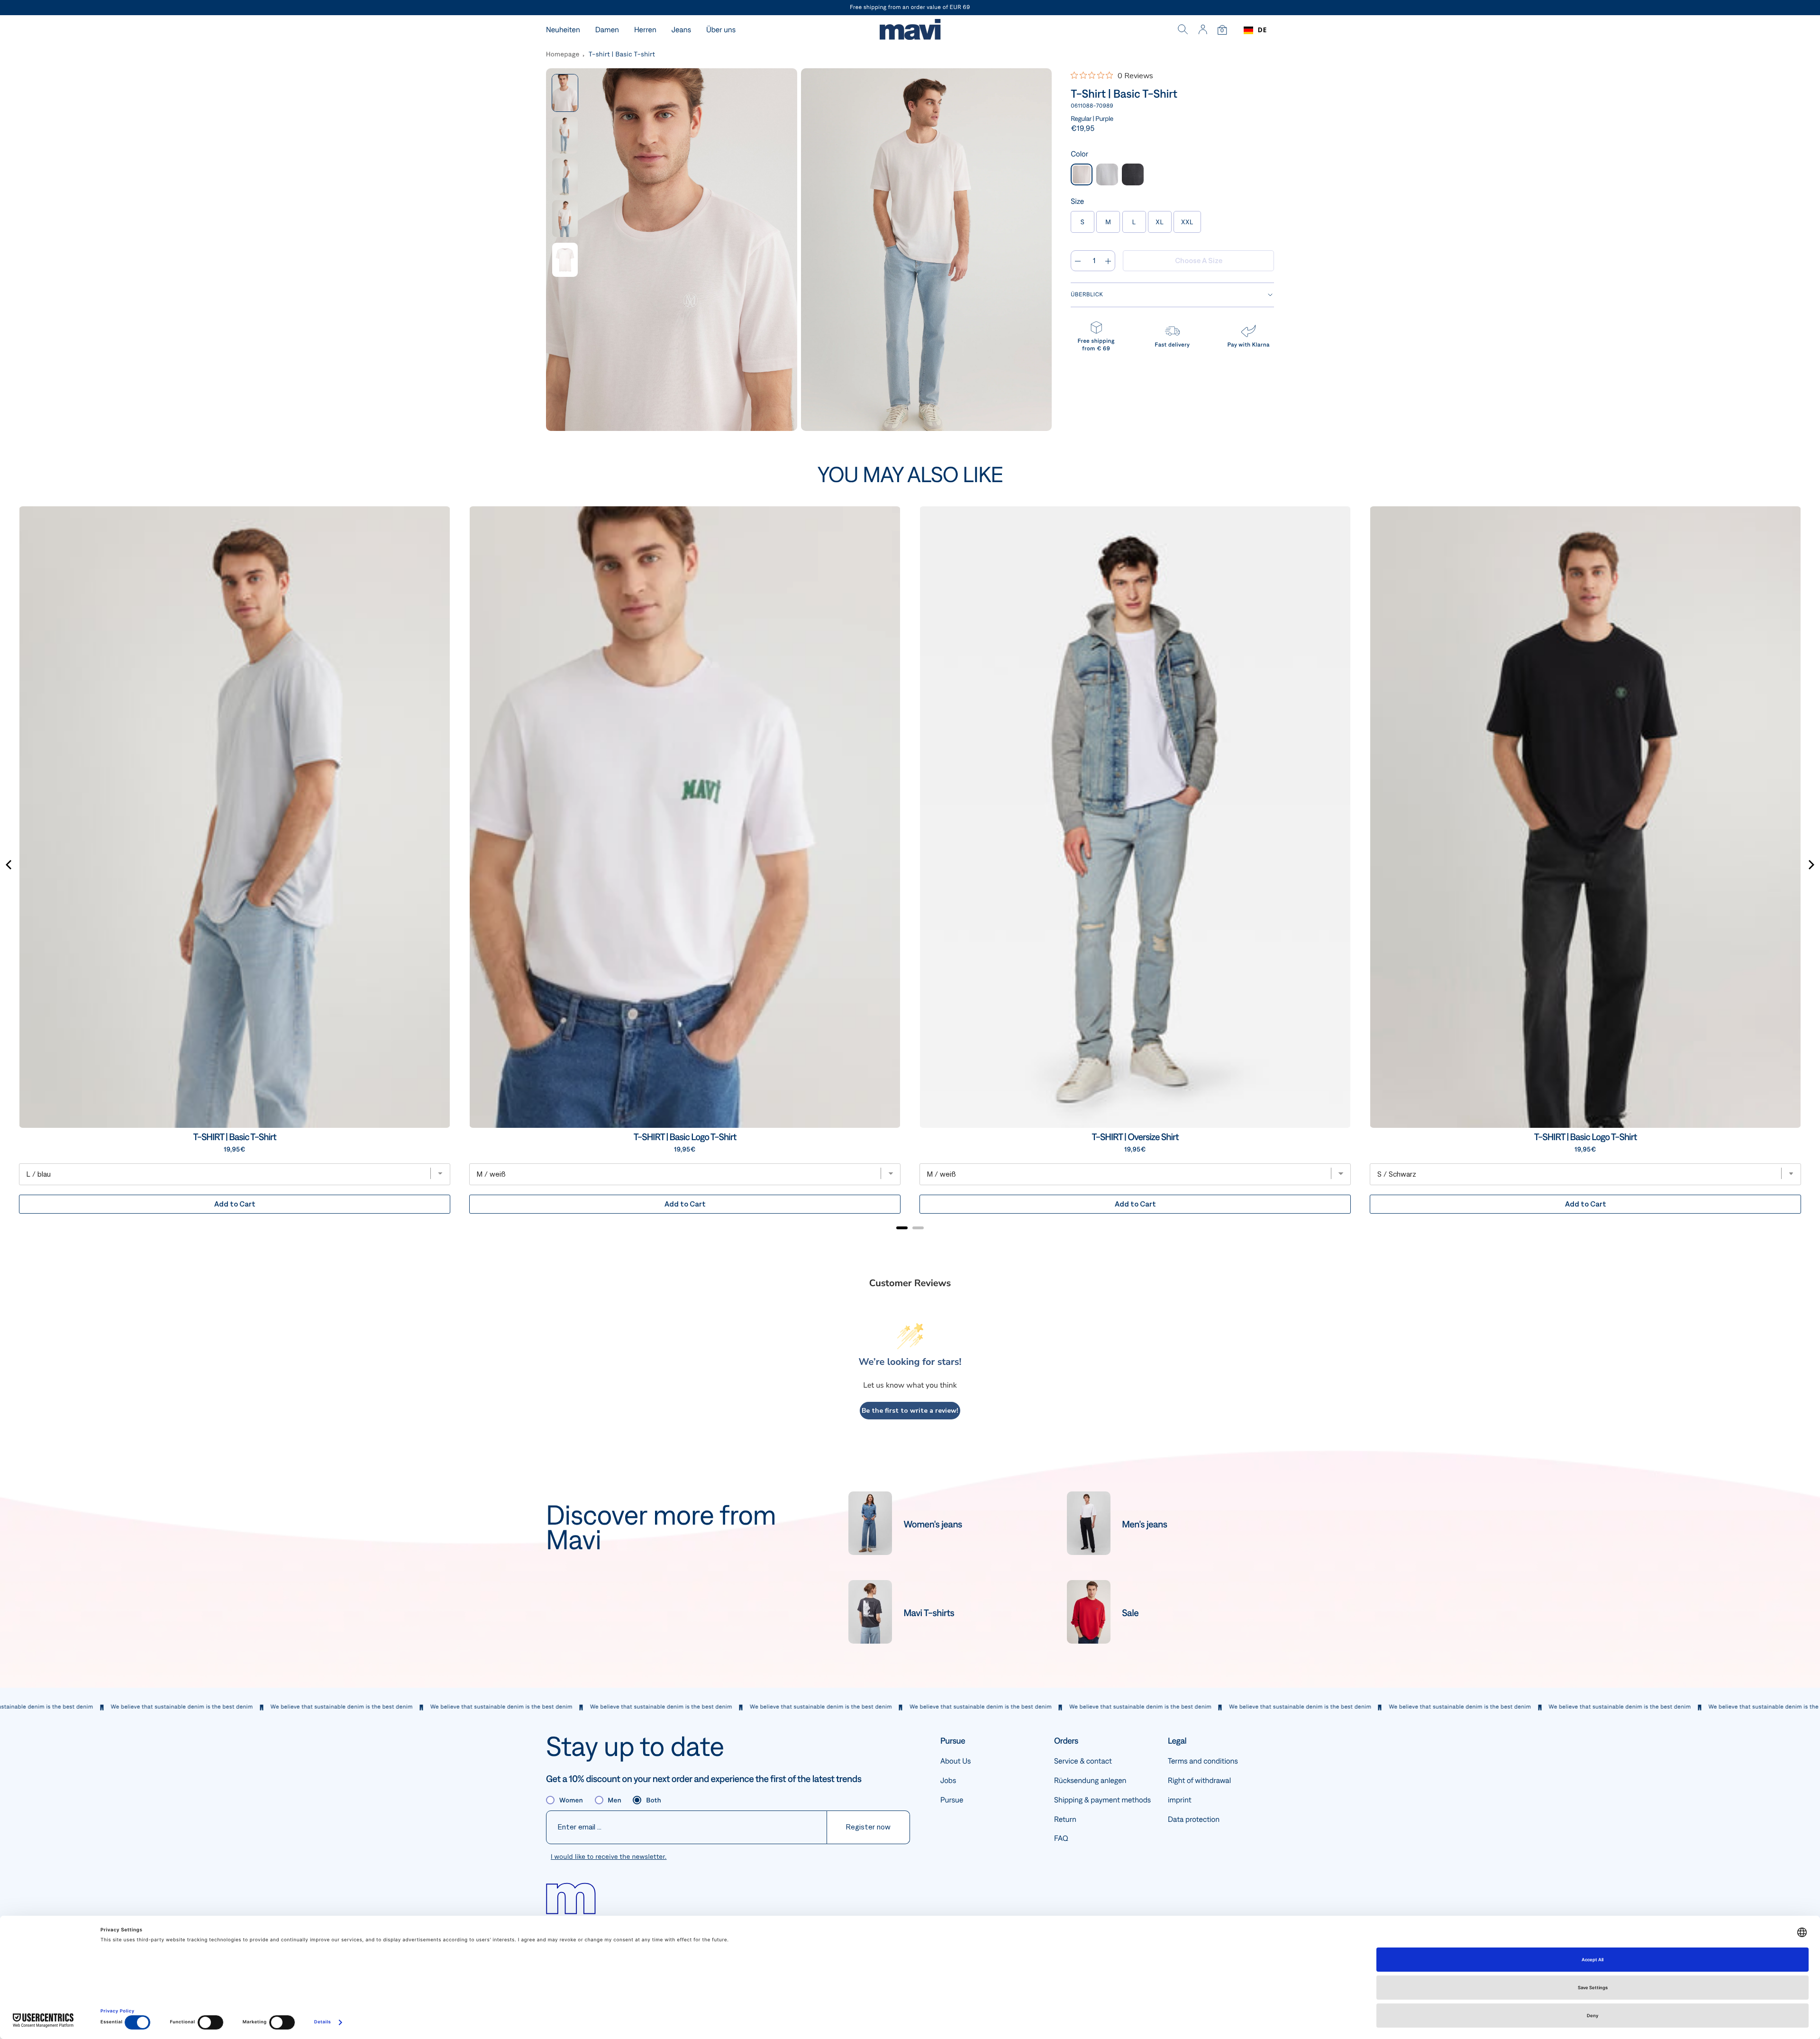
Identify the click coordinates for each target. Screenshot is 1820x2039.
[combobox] (1255, 30)
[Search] (1183, 30)
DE (1262, 30)
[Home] (910, 31)
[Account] (1203, 30)
